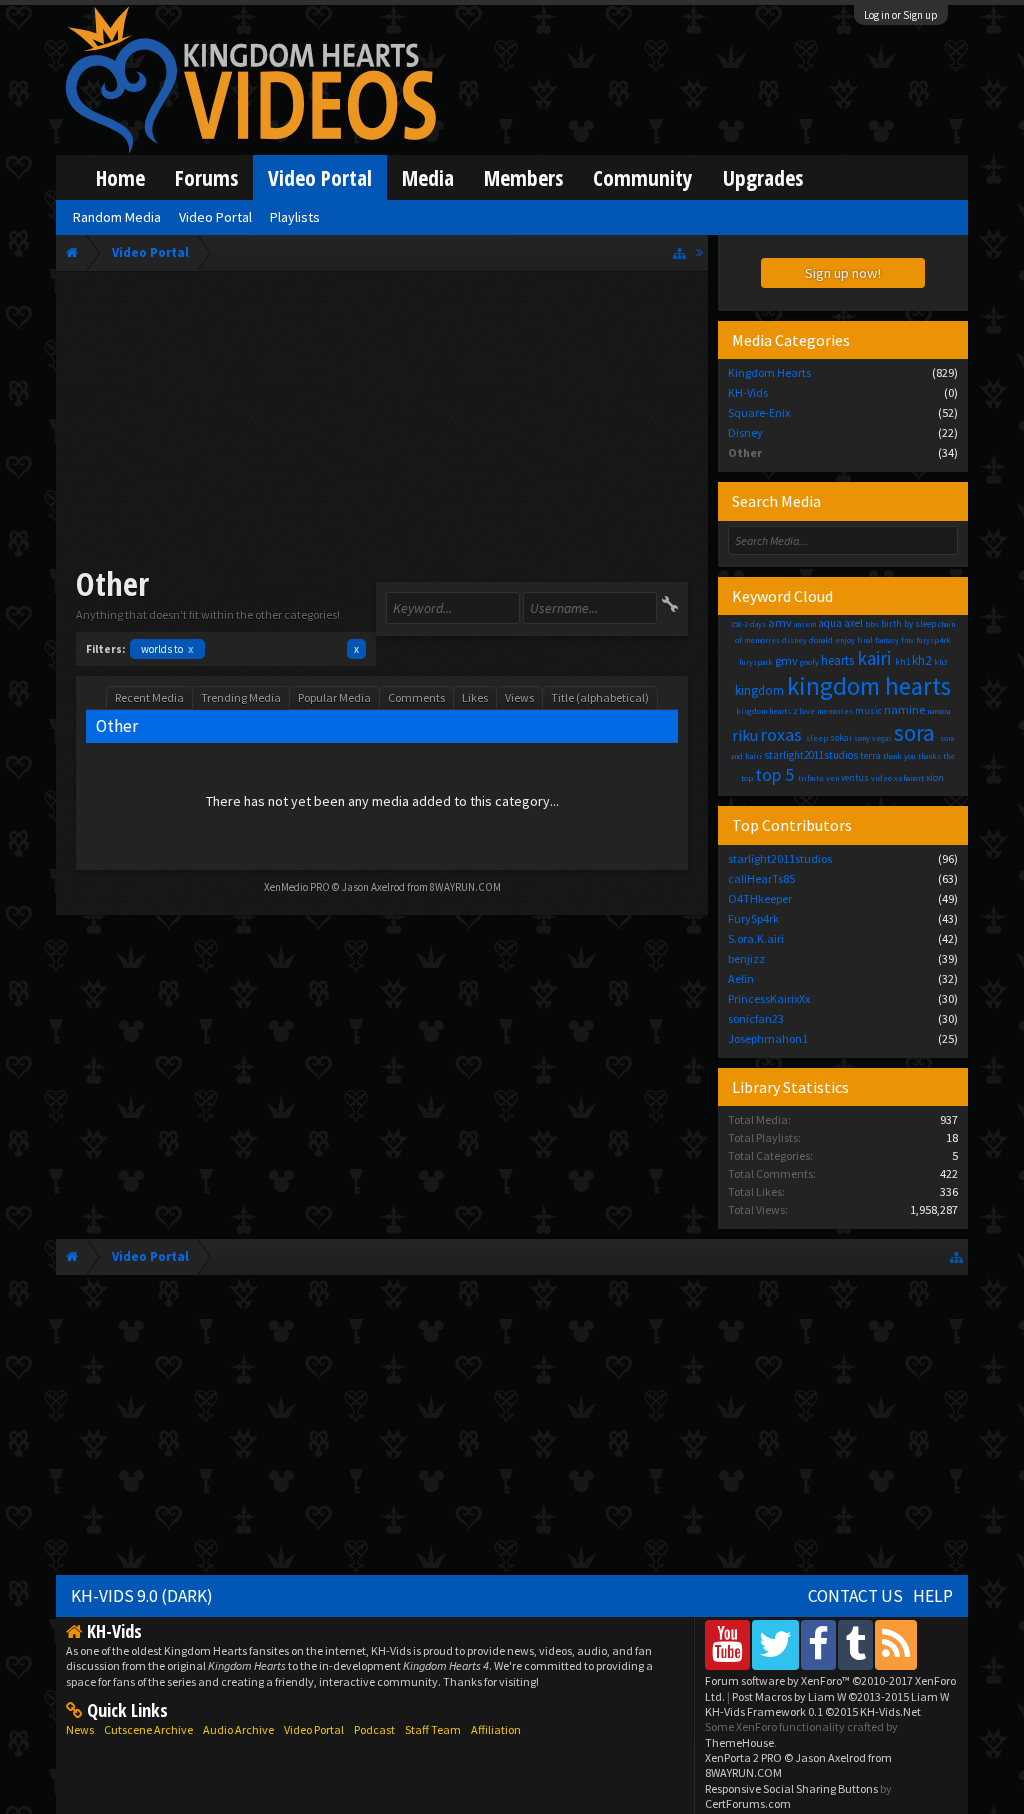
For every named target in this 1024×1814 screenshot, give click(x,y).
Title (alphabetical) (600, 697)
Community (643, 177)
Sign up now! (843, 273)
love (807, 711)
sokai (841, 737)
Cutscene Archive (148, 1729)
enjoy (845, 640)
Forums (206, 177)
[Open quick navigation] (679, 252)
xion (935, 777)
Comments (416, 697)
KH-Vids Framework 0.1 (813, 1711)
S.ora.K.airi (756, 938)
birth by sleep (908, 623)
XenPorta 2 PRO (743, 1757)
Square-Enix (759, 412)
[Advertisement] (382, 422)
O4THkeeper (760, 898)
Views (519, 697)
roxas (781, 734)
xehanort (909, 778)
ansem (805, 624)
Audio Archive (238, 1729)
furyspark (756, 662)
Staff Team (433, 1729)
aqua (830, 623)
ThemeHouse (739, 1742)
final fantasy (878, 640)
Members (523, 177)
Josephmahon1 (768, 1038)
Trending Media (241, 697)
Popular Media (334, 697)
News (80, 1729)
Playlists (295, 217)
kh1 (902, 661)
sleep (817, 738)
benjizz (746, 958)
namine (904, 709)
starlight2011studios (811, 755)
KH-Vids (748, 392)
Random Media (117, 217)
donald (821, 640)
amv (780, 622)
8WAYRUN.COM (465, 887)
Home (120, 177)
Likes (475, 697)
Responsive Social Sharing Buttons (791, 1788)
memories (835, 711)
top (747, 778)
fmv (907, 640)
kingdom (759, 690)
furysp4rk (933, 640)
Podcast (374, 1729)
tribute (811, 778)
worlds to (167, 649)
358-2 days (748, 624)
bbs (872, 624)
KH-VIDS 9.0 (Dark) (142, 1596)
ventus (855, 777)
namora (938, 711)
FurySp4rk (753, 918)
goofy (809, 662)
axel (853, 623)
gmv (786, 660)
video (881, 778)
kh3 (940, 662)
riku (745, 735)
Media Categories (791, 340)
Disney (745, 432)
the (949, 756)
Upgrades (763, 177)
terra (870, 755)
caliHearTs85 (761, 878)
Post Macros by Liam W (840, 1696)
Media (428, 177)
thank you (899, 756)
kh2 (921, 660)
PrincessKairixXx (769, 998)
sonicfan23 (756, 1018)
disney (794, 640)
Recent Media (149, 697)
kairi (874, 658)
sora (914, 732)
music (868, 710)
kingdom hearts (869, 686)
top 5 (774, 774)
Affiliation (496, 1729)
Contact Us (855, 1596)
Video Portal (320, 177)
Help (933, 1596)
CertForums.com (748, 1803)
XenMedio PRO (297, 887)
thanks (929, 756)
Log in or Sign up (901, 15)
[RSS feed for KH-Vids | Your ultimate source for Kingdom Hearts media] (896, 1644)
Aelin (741, 978)
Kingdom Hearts (769, 372)
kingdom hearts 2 (766, 711)
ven (832, 778)
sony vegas (873, 738)
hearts (837, 660)
